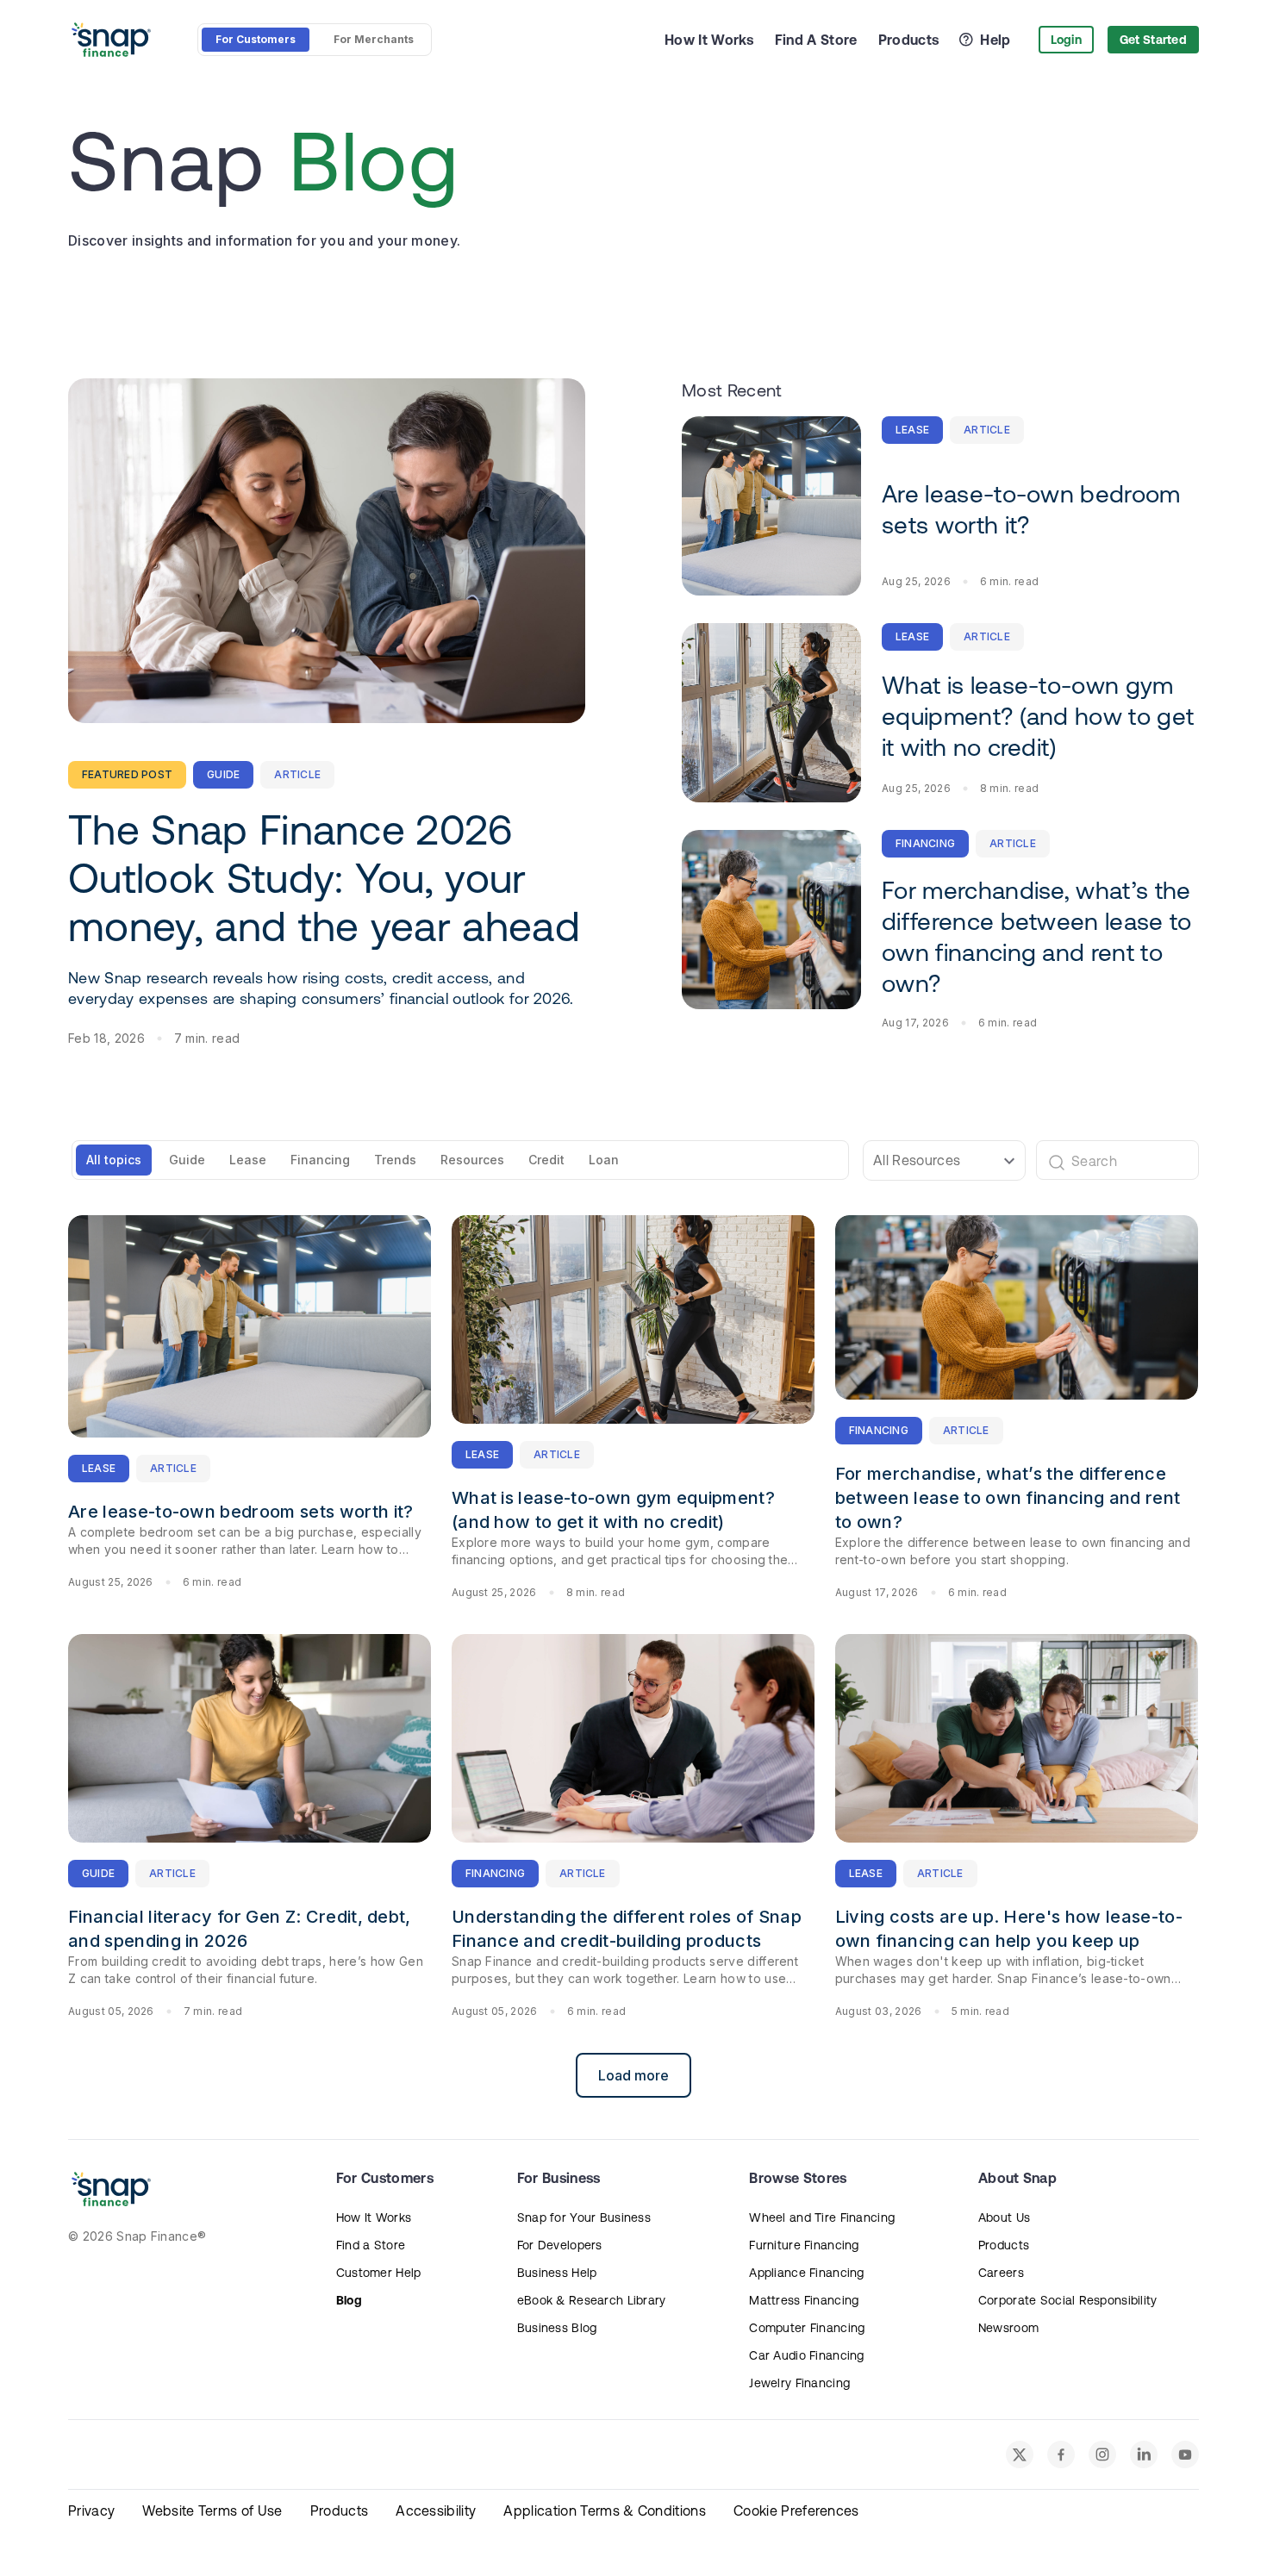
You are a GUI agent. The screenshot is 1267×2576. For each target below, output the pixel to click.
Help (995, 40)
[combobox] (1111, 1160)
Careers (1001, 2273)
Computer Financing (807, 2328)
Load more (633, 2075)
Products (909, 40)
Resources (472, 1160)
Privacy (91, 2511)
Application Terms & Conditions (605, 2511)
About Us (1004, 2217)
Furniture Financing (804, 2245)
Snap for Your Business (584, 2217)
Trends (395, 1160)
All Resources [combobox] (917, 1160)
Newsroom (1008, 2328)
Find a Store (371, 2245)
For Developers (560, 2245)
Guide (187, 1160)
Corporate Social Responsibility (1068, 2300)
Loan (604, 1160)
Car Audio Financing (806, 2355)
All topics (114, 1160)
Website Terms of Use (212, 2511)
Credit (546, 1160)
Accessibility (436, 2511)
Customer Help (379, 2273)
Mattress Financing (804, 2300)
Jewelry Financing (799, 2383)
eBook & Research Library (592, 2300)
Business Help (557, 2273)
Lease (248, 1160)
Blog (349, 2300)
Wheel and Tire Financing (822, 2217)
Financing (320, 1160)
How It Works (709, 40)
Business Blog (557, 2328)
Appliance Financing (806, 2273)
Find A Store (816, 40)
